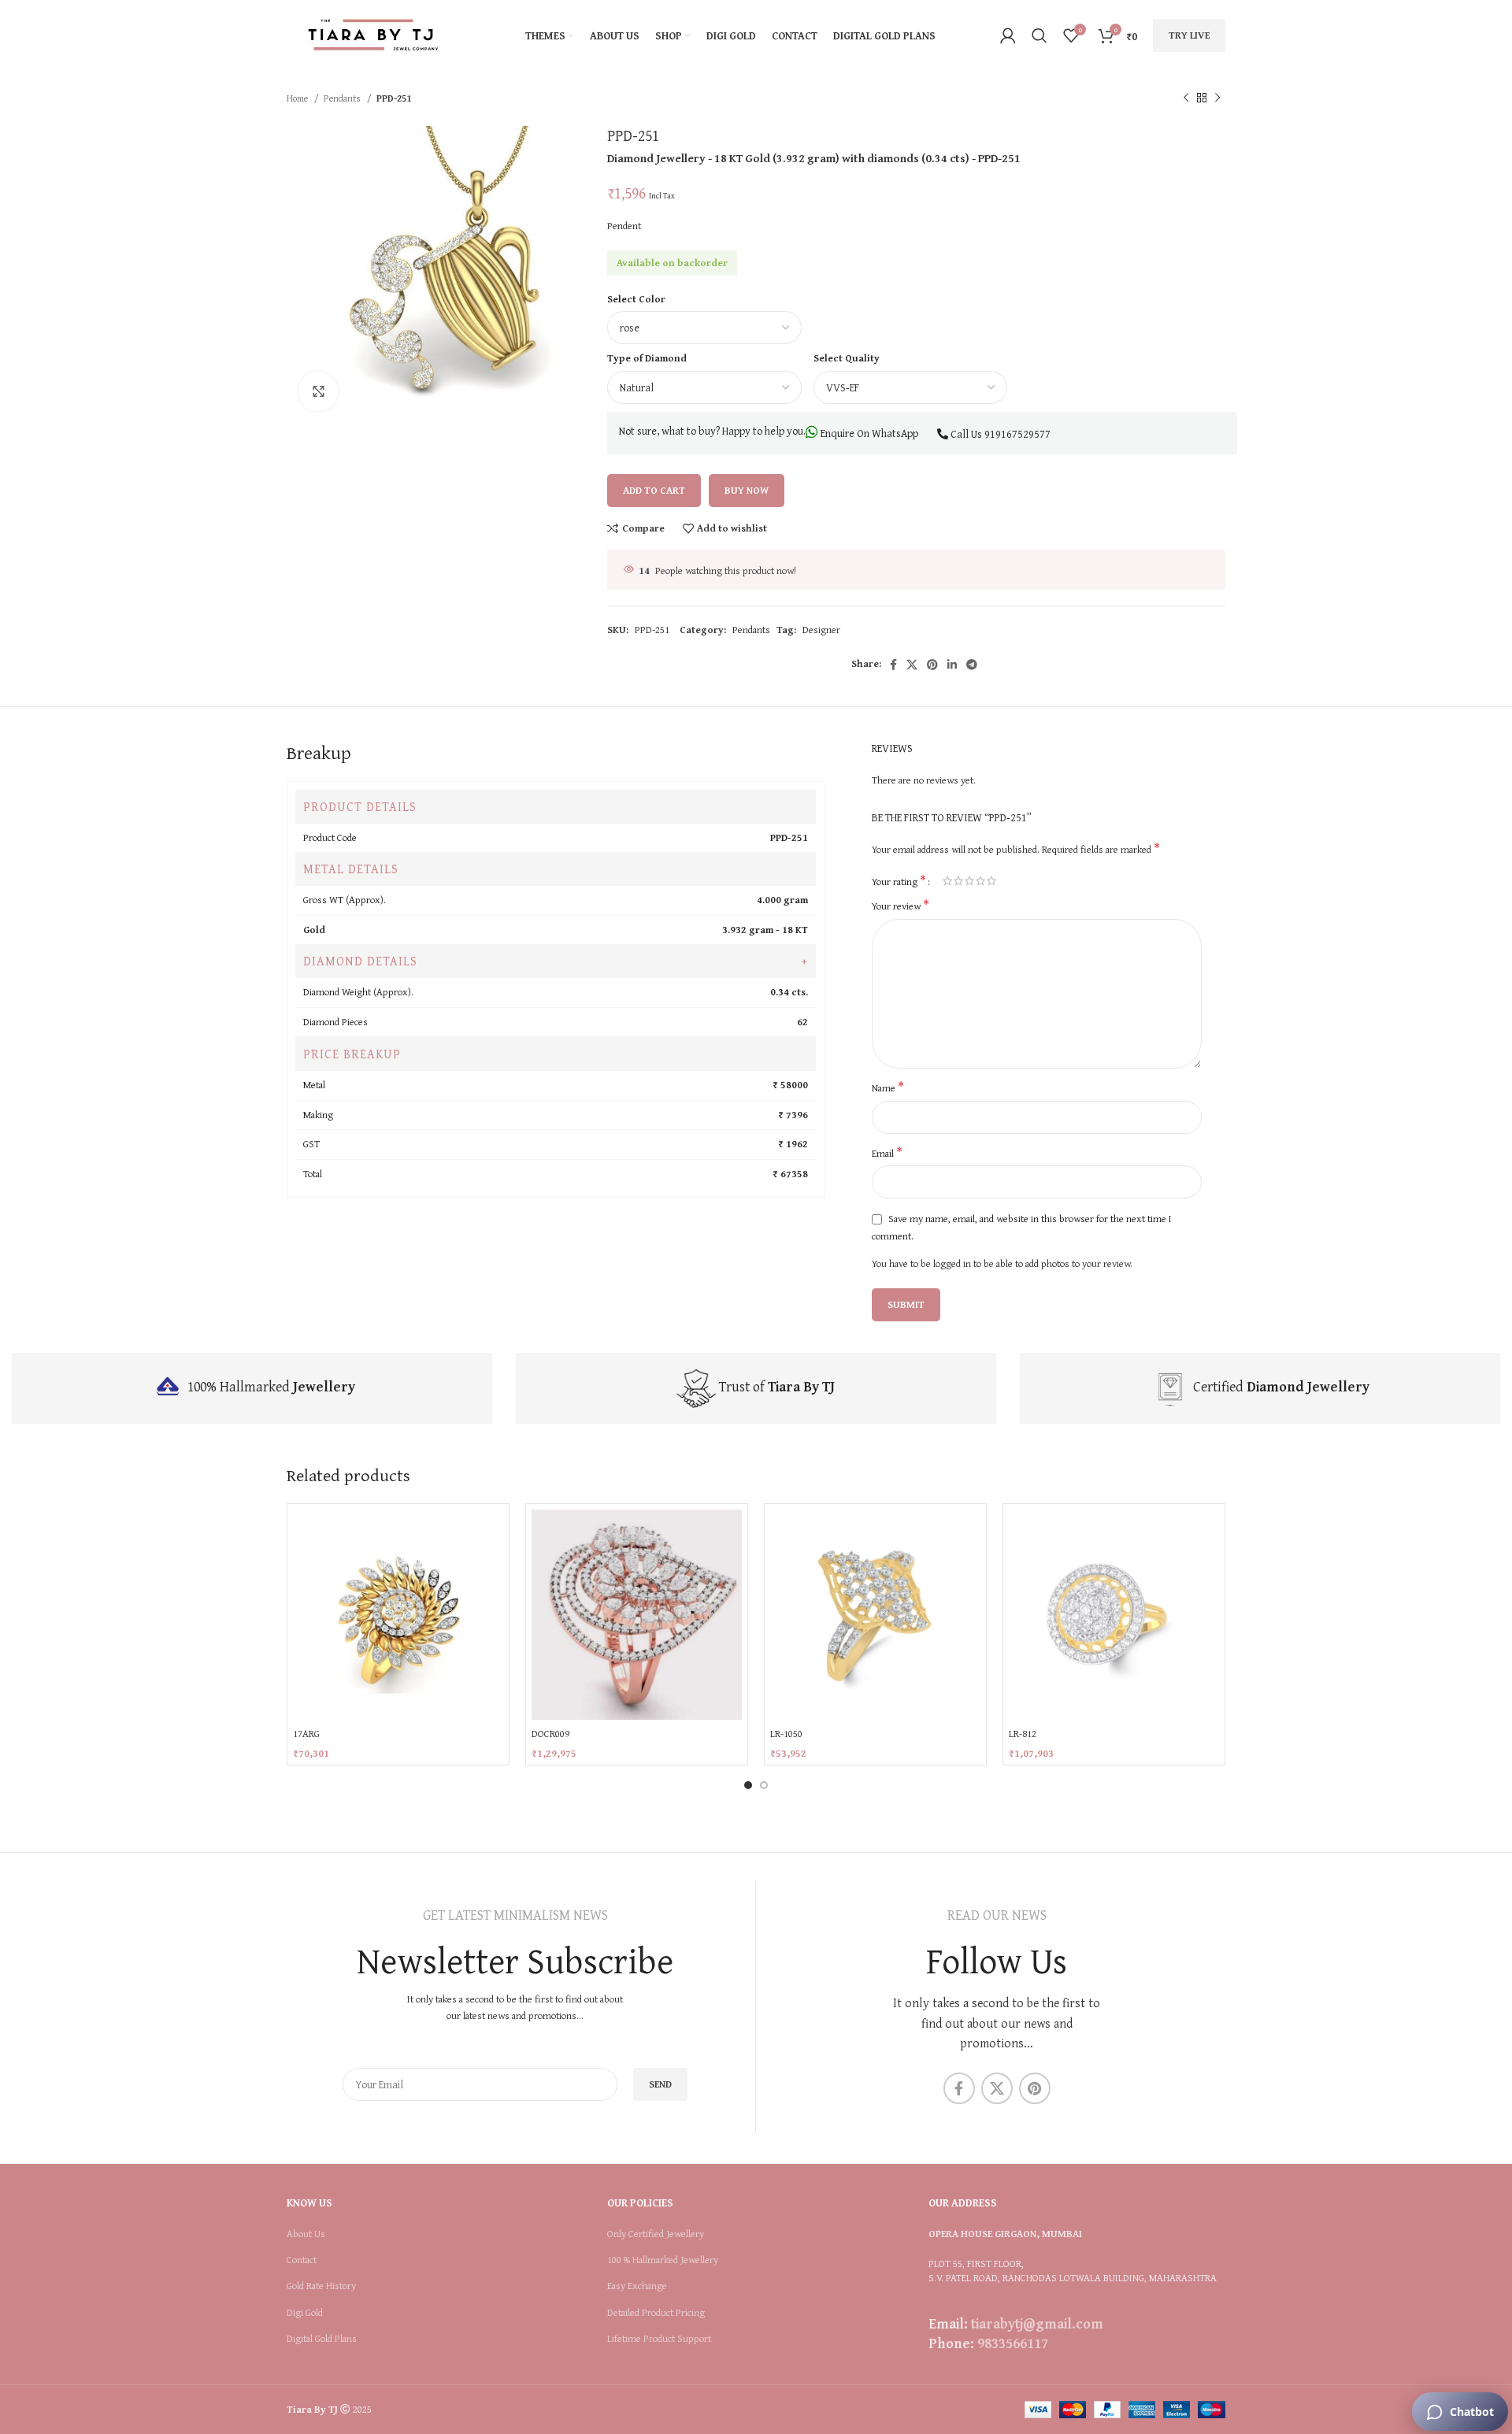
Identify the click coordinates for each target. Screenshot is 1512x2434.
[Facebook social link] (893, 665)
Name (888, 1088)
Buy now (747, 490)
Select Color (636, 299)
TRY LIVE (1189, 35)
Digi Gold (305, 2313)
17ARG (306, 1734)
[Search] (1039, 35)
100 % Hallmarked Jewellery (663, 2260)
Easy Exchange (637, 2286)
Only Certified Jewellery (656, 2234)
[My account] (1008, 35)
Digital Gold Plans (322, 2339)
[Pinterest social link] (932, 665)
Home (298, 98)
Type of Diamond (647, 358)
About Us (306, 2234)
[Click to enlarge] (318, 391)
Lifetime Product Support (659, 2339)
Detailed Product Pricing (656, 2313)
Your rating (899, 880)
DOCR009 (550, 1734)
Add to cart (654, 490)
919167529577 (1017, 434)
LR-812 (1023, 1734)
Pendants (343, 98)
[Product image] (637, 1615)
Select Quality (847, 358)
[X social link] (912, 665)
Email (887, 1154)
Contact (302, 2260)
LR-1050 (786, 1734)
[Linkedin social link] (952, 665)
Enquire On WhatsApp (868, 433)
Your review (901, 906)
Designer (821, 630)
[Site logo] (373, 34)
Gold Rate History (321, 2286)
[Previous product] (1186, 98)
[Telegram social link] (972, 665)
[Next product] (1217, 98)
